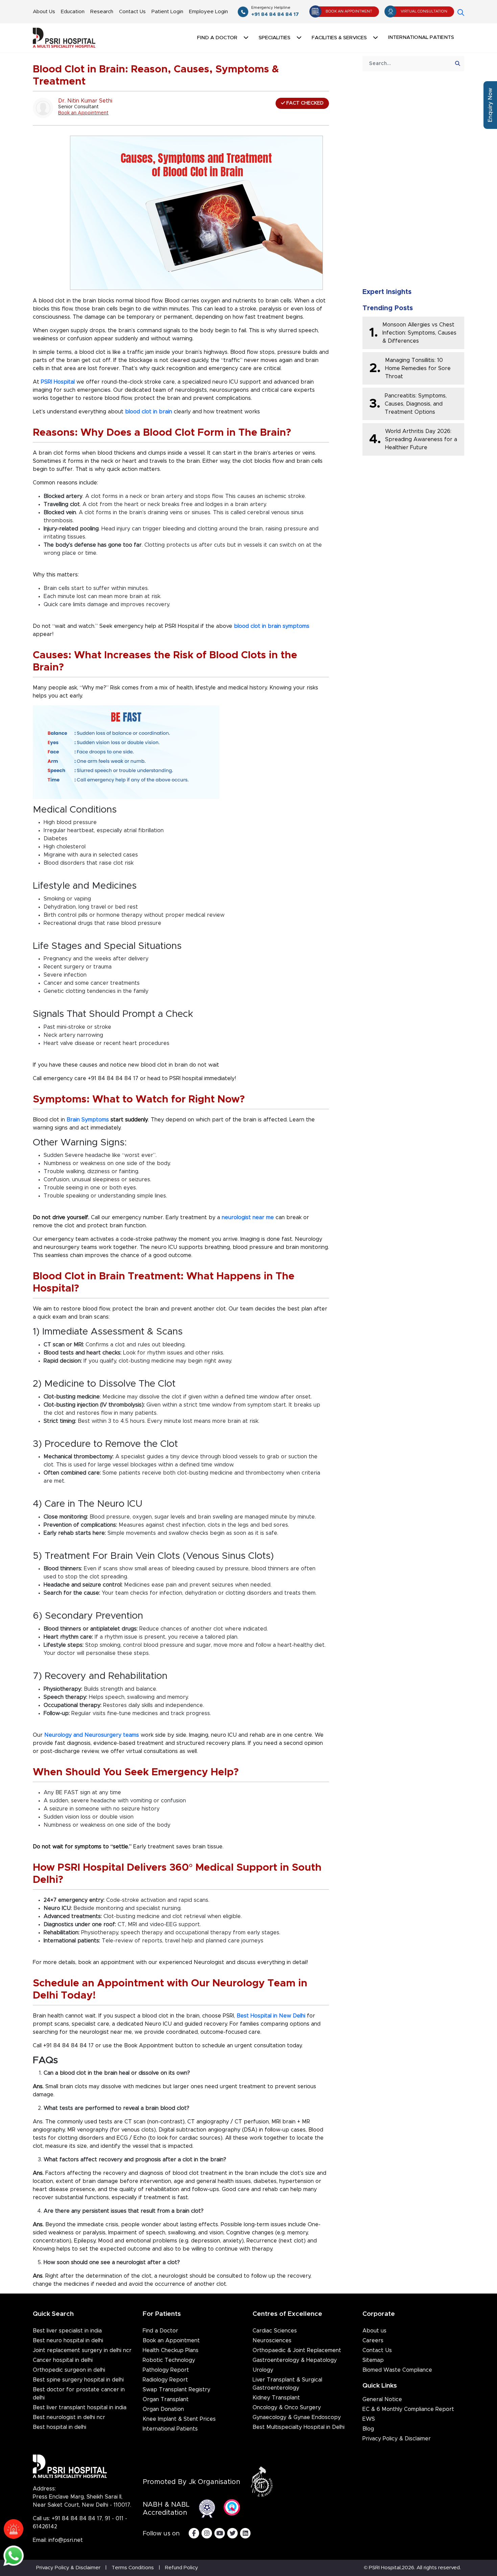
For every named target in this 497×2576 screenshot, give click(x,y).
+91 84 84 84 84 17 (275, 11)
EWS (369, 2419)
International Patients (421, 37)
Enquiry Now (490, 105)
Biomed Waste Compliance (397, 2370)
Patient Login (167, 12)
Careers (373, 2341)
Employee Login (208, 12)
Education (73, 12)
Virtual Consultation (424, 11)
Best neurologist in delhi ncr (69, 2417)
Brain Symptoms (88, 1120)
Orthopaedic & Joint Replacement (297, 2350)
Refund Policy (182, 2568)
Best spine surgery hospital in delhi (78, 2380)
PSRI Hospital (58, 382)
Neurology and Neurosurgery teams (92, 1735)
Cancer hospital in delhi (63, 2360)
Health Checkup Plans (171, 2350)
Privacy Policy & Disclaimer (397, 2439)
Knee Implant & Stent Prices (179, 2419)
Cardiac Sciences (275, 2331)
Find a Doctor (160, 2331)
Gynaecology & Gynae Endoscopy (297, 2417)
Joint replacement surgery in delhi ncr (82, 2350)
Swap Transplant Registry (176, 2390)
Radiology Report (165, 2380)
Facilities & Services (339, 38)
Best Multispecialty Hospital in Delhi (299, 2427)
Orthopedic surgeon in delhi (69, 2370)
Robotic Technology (169, 2360)
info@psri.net (66, 2540)
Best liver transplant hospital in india (80, 2408)
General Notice (382, 2399)
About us (374, 2331)
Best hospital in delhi (60, 2427)
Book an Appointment (83, 113)
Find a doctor (217, 38)
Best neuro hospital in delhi (68, 2341)
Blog (368, 2429)
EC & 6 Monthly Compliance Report (408, 2409)
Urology (263, 2370)
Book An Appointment (349, 11)
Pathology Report (166, 2370)
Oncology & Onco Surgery (287, 2408)
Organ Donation (163, 2409)
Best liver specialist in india (67, 2331)
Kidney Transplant (276, 2398)
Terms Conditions (133, 2568)
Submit (413, 263)
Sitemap (373, 2360)
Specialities (275, 38)
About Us (44, 12)
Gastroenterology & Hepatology (295, 2360)
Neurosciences (272, 2341)
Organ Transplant (166, 2399)
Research (102, 12)
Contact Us (132, 12)
